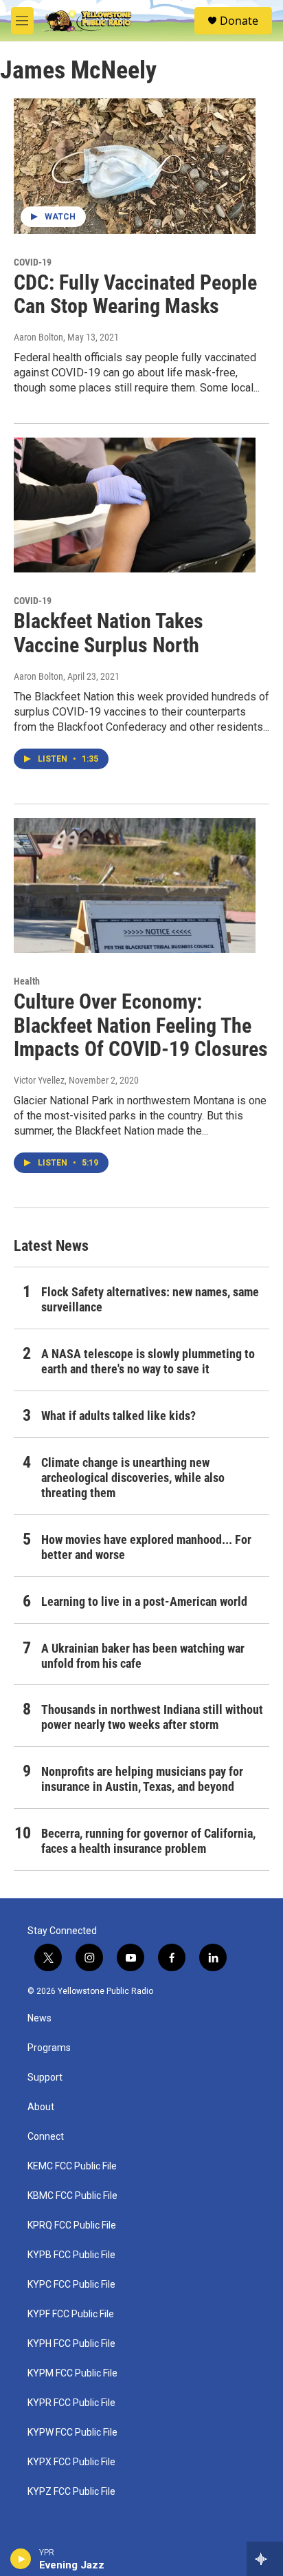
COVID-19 (33, 262)
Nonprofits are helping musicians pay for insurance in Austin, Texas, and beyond (142, 1779)
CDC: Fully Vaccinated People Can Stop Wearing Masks (135, 294)
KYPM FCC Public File (72, 2373)
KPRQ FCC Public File (72, 2225)
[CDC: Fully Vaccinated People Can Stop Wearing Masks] (135, 166)
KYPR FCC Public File (71, 2403)
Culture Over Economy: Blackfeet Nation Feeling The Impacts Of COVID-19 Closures (141, 1026)
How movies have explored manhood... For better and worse (146, 1547)
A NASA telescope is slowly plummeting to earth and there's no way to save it (148, 1361)
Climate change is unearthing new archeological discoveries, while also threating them (133, 1478)
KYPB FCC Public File (71, 2255)
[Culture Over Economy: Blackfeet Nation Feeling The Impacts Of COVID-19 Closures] (135, 885)
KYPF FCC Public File (71, 2314)
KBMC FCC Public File (72, 2196)
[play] (21, 2559)
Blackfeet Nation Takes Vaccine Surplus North (109, 633)
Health (27, 981)
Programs (49, 2048)
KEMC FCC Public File (72, 2166)
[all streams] (265, 2559)
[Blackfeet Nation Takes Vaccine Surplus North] (135, 505)
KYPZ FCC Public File (71, 2492)
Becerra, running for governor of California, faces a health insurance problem (148, 1841)
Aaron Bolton (38, 337)
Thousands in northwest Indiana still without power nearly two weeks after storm (152, 1717)
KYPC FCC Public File (71, 2285)
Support (45, 2078)
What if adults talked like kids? (118, 1416)
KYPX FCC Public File (71, 2462)
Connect (46, 2137)
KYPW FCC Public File (72, 2433)
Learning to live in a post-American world (144, 1601)
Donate (239, 21)
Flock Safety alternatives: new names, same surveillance (150, 1299)
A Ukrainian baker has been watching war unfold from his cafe (143, 1656)
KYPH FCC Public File (71, 2344)
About (41, 2107)
